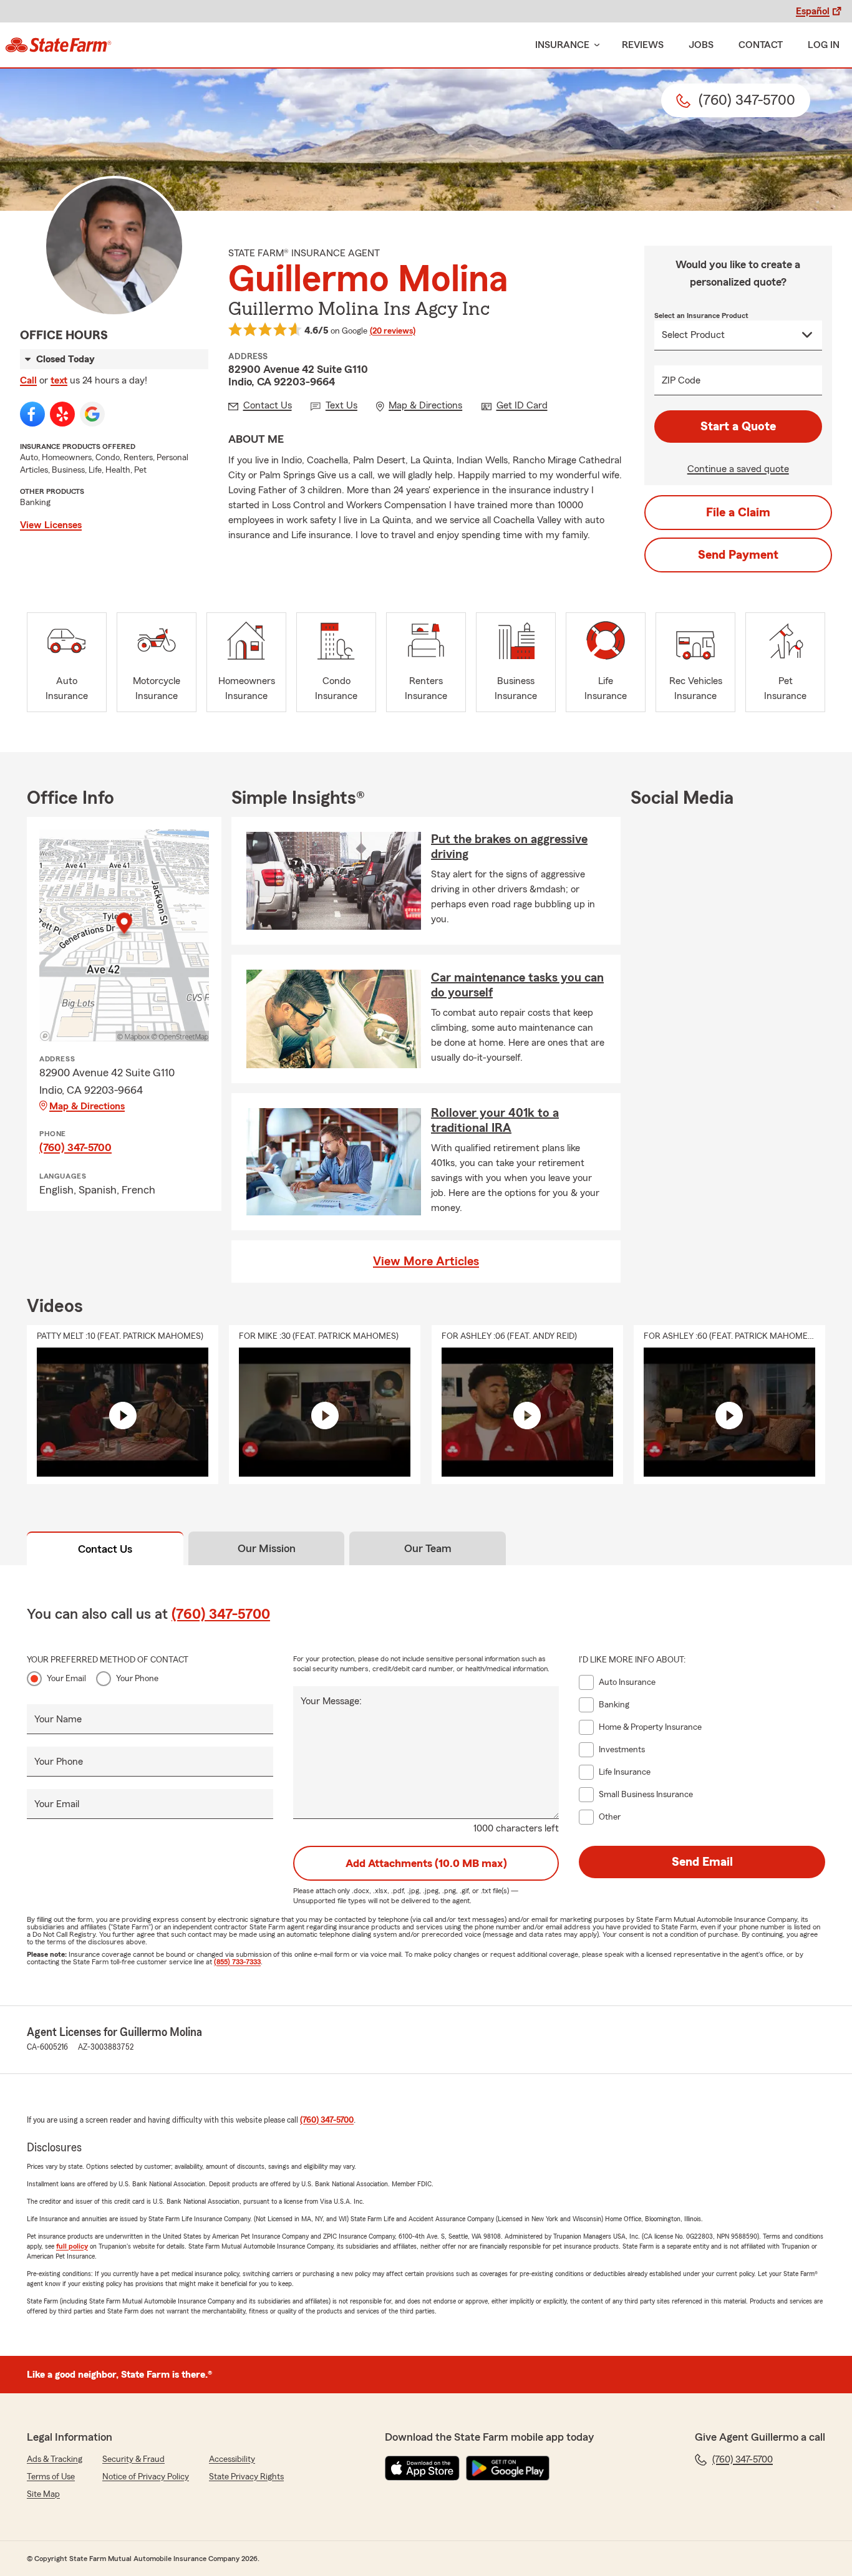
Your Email (66, 1679)
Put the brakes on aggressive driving (509, 847)
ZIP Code (681, 380)
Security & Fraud (133, 2459)
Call (28, 380)
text (59, 380)
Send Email (702, 1862)
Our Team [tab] (428, 1548)
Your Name (58, 1719)
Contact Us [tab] (105, 1549)
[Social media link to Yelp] (62, 414)
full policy (72, 2246)
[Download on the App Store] (422, 2468)
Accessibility (232, 2459)
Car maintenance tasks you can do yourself (517, 985)
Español (813, 11)
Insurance (562, 45)
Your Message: (331, 1701)
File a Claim (738, 513)
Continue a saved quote (738, 469)
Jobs (701, 45)
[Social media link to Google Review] (92, 414)
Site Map (43, 2494)
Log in (824, 45)
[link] (58, 45)
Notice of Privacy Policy (146, 2477)
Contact (761, 45)
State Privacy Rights (246, 2477)
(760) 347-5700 (75, 1147)
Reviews (643, 45)
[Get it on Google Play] (508, 2468)
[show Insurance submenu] (594, 45)
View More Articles (426, 1261)
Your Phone (137, 1679)
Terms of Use (51, 2477)
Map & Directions (87, 1106)
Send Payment (738, 555)
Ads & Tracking (55, 2459)
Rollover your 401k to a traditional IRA (495, 1121)
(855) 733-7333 (237, 1962)
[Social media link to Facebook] (32, 414)
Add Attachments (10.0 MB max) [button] (426, 1863)
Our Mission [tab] (267, 1548)
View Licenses (51, 525)
